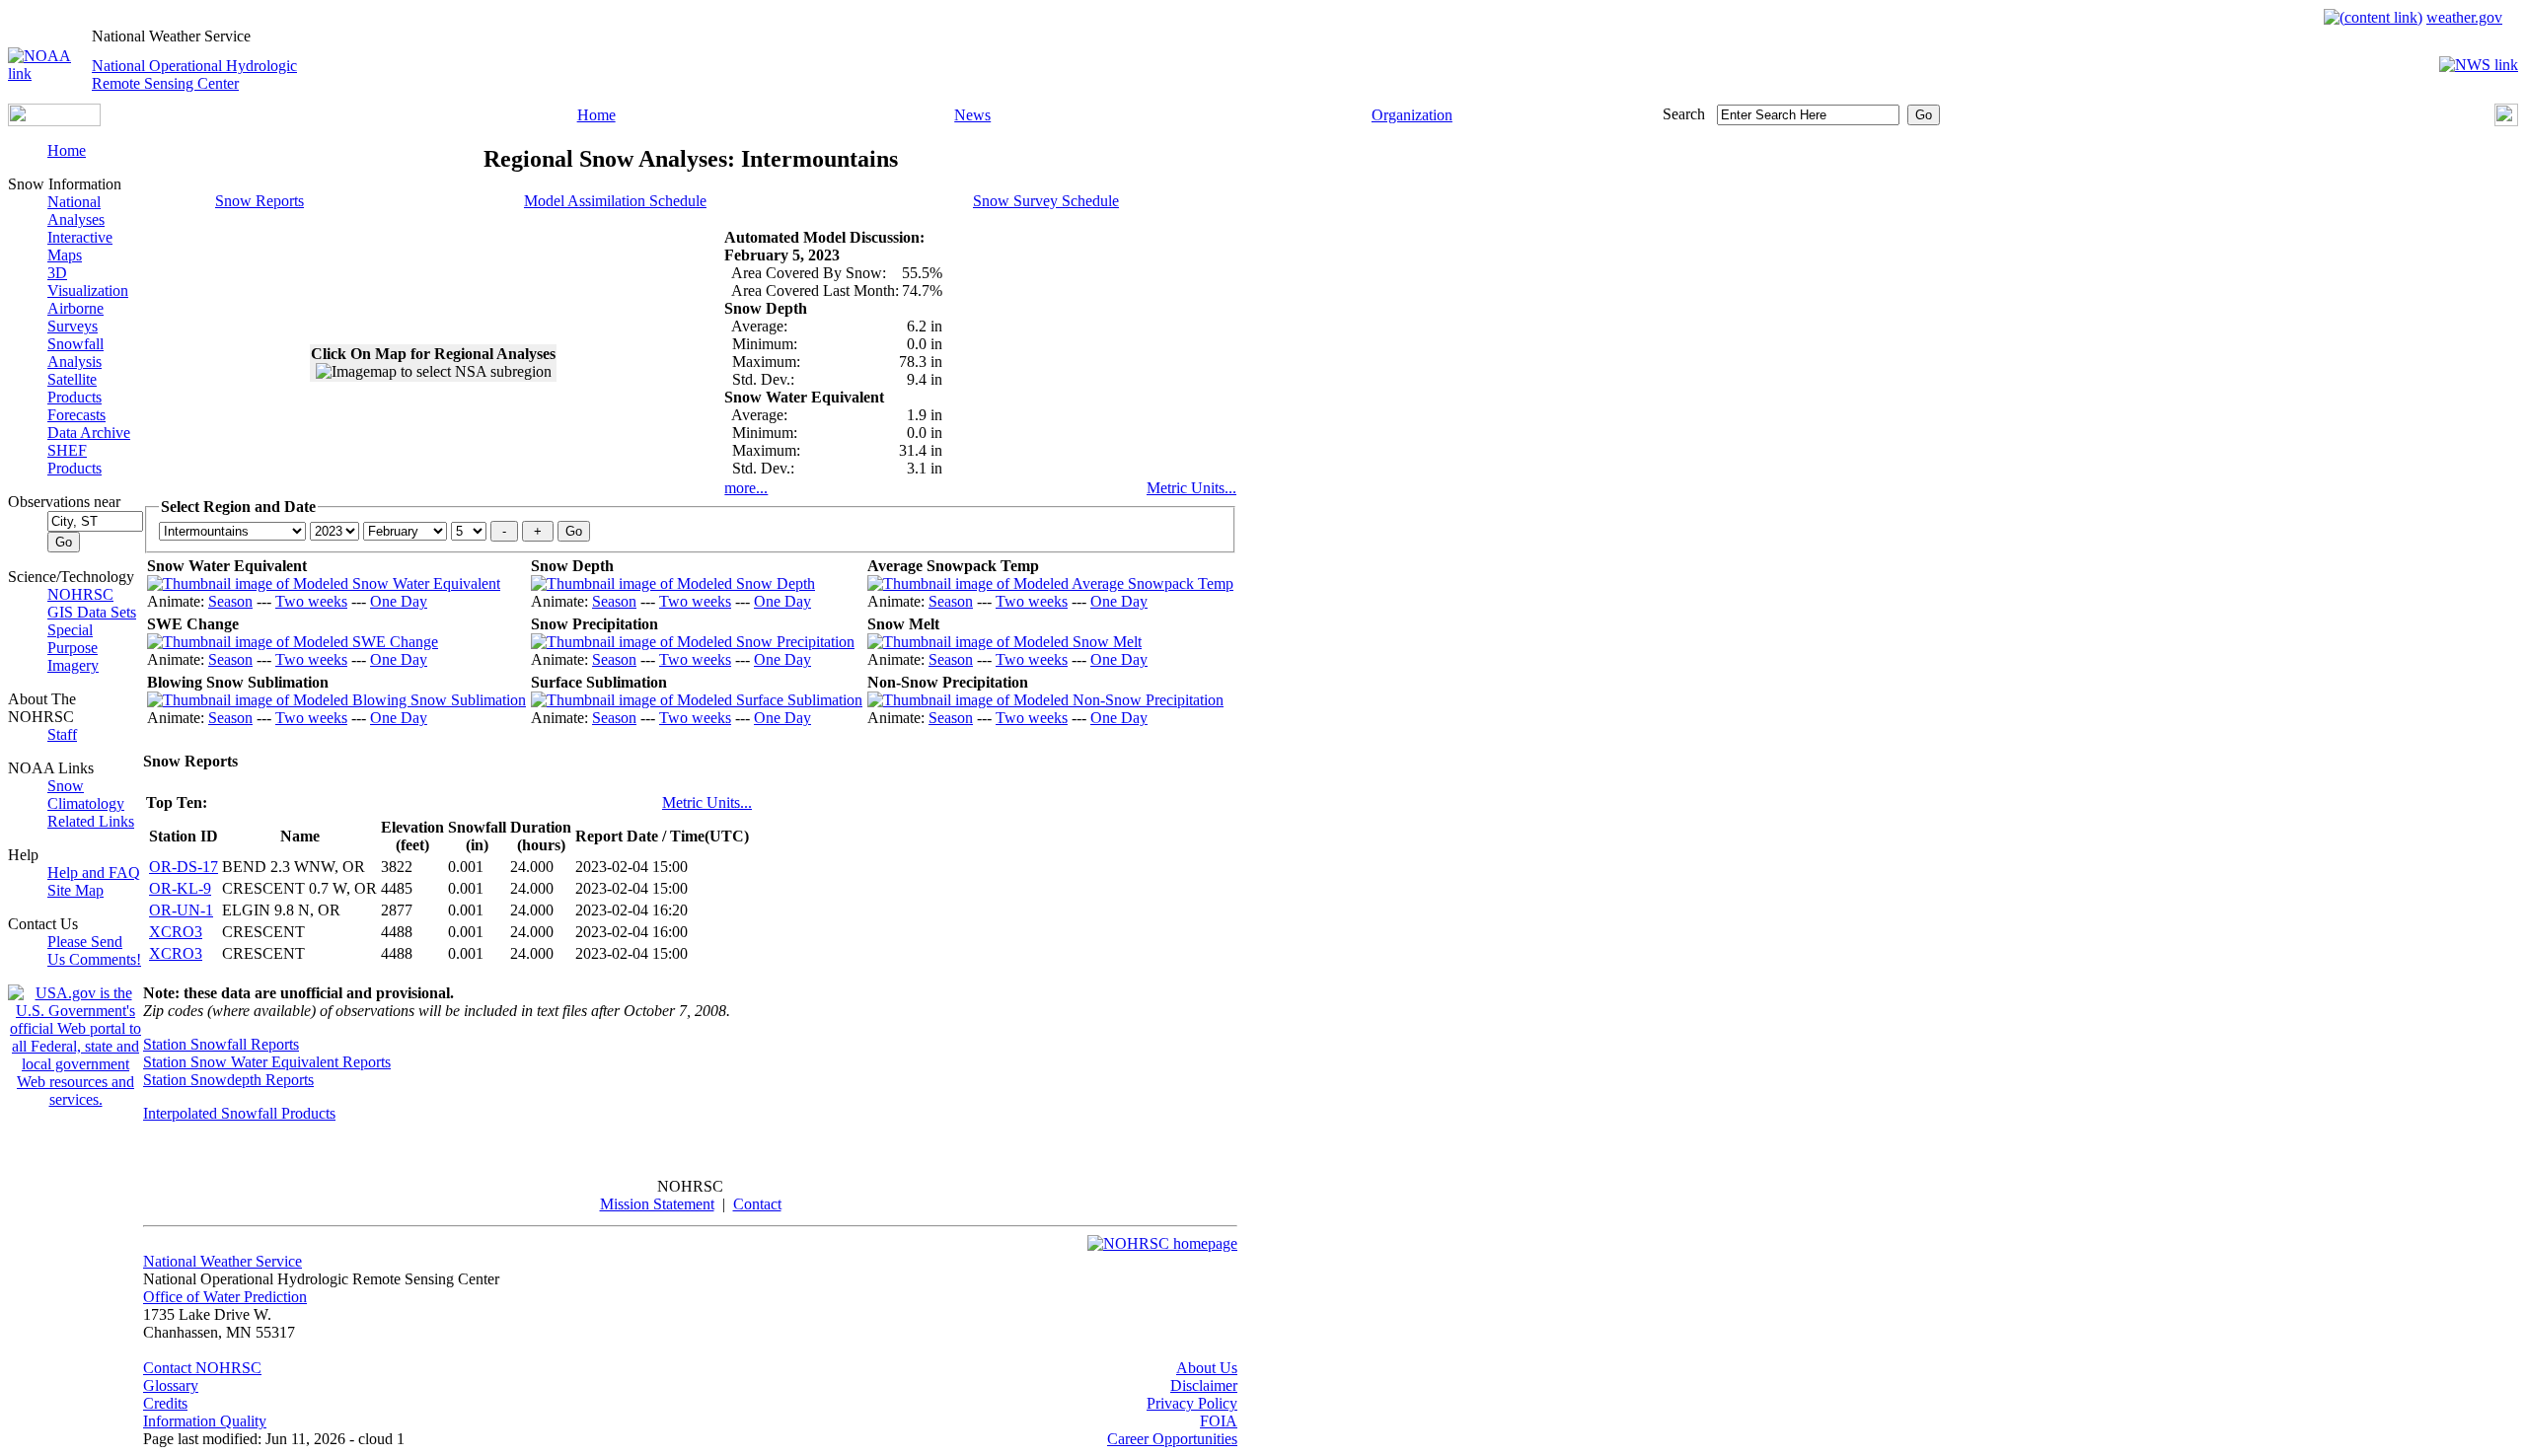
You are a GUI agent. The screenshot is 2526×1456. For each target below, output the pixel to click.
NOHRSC (80, 594)
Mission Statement (657, 1204)
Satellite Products (74, 388)
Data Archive (89, 433)
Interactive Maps (80, 246)
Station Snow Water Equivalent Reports (267, 1062)
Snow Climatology (86, 795)
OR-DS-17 (184, 867)
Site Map (75, 890)
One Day (399, 601)
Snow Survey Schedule (1046, 201)
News (972, 115)
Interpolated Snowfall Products (239, 1113)
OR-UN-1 (181, 910)
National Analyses (76, 211)
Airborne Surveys (75, 317)
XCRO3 (176, 932)
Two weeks (311, 601)
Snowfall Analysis (75, 353)
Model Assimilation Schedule (615, 201)
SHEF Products (74, 459)
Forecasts (76, 415)
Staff (62, 734)
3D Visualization (88, 282)
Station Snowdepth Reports (228, 1080)
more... (746, 488)
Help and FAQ (94, 873)
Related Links (91, 821)
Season (230, 601)
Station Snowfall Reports (221, 1044)
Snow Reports (260, 201)
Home (596, 115)
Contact (757, 1204)
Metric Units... (1191, 488)
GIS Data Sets (92, 612)
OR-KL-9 (180, 888)
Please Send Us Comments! (94, 950)
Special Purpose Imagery (73, 648)
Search (1684, 114)
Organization (1412, 115)
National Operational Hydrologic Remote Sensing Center (194, 74)
